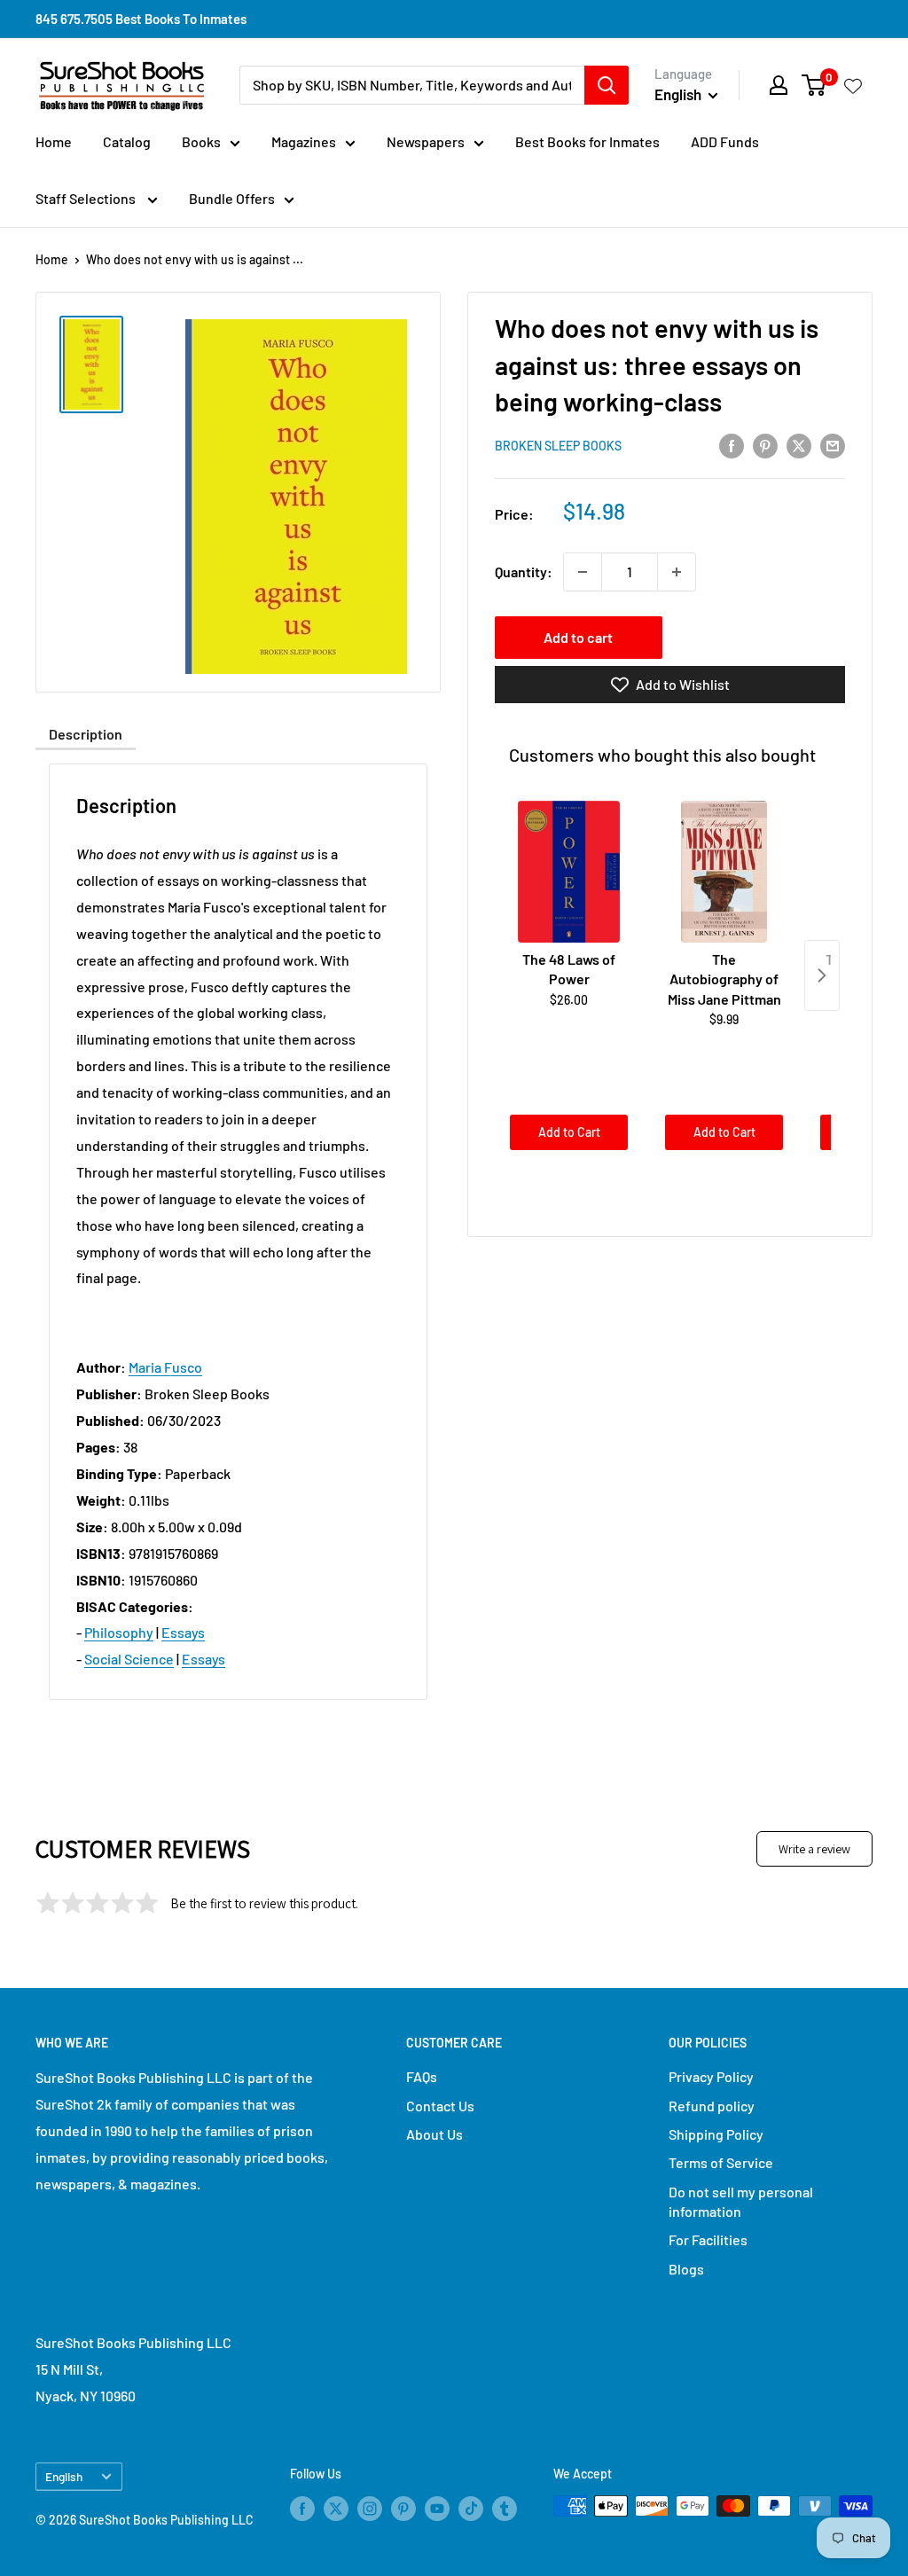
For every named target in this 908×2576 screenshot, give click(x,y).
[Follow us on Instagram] (370, 2508)
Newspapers (426, 141)
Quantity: (524, 572)
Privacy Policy (711, 2076)
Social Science (129, 1659)
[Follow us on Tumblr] (505, 2508)
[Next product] (822, 975)
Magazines (304, 141)
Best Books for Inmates (587, 141)
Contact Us (440, 2106)
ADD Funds (725, 141)
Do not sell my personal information (741, 2201)
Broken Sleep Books (558, 446)
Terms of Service (721, 2162)
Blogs (686, 2269)
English (64, 2476)
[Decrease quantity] (583, 572)
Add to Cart (569, 1132)
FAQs (422, 2076)
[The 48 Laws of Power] (569, 872)
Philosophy (119, 1632)
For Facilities (708, 2239)
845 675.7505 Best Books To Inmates (141, 19)
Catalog (127, 141)
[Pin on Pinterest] (765, 445)
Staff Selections (87, 198)
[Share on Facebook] (732, 445)
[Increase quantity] (677, 572)
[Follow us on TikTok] (471, 2508)
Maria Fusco (165, 1367)
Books (201, 141)
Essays (183, 1632)
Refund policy (712, 2106)
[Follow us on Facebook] (302, 2508)
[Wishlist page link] (853, 85)
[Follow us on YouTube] (437, 2508)
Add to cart (578, 637)
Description (86, 734)
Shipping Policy (716, 2134)
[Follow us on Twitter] (336, 2508)
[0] (814, 85)
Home (54, 141)
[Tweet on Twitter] (799, 445)
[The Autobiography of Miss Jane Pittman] (724, 872)
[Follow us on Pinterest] (403, 2508)
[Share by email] (833, 445)
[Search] (607, 85)
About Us (434, 2134)
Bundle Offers (232, 198)
